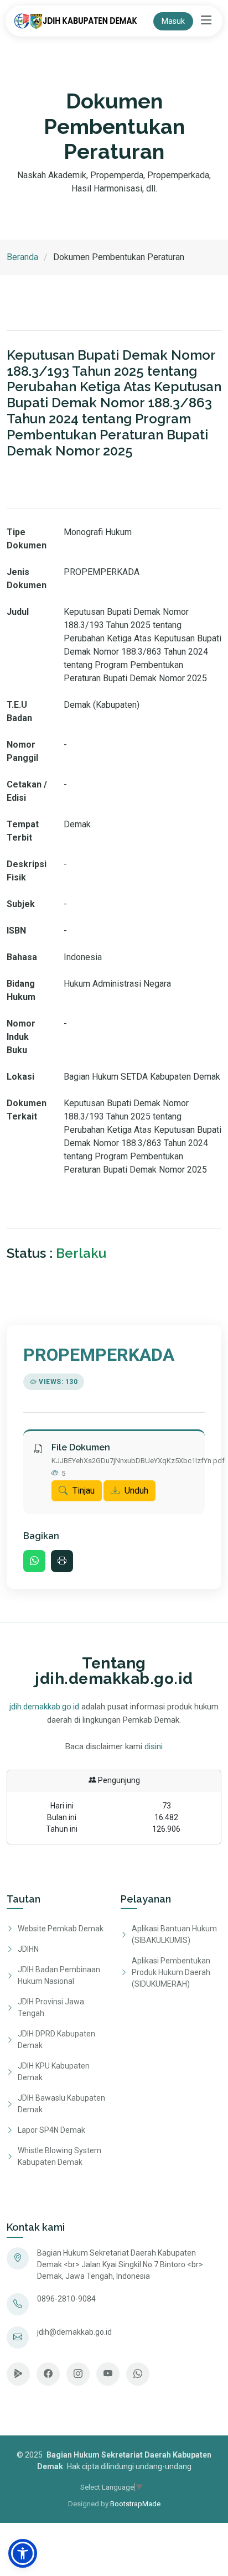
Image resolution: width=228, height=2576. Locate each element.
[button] (23, 2553)
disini (154, 1746)
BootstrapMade (135, 2504)
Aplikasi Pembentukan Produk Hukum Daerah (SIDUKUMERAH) (171, 1972)
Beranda (22, 257)
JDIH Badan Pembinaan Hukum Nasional (59, 1975)
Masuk (173, 21)
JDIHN (28, 1949)
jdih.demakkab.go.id (44, 1707)
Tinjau (82, 1491)
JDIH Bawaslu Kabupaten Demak (61, 2104)
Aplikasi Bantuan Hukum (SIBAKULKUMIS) (174, 1934)
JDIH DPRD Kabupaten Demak (56, 2039)
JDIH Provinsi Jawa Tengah (51, 2007)
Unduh (135, 1491)
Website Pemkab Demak (61, 1929)
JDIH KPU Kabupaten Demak (54, 2072)
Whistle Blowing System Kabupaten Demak (59, 2156)
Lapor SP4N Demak (51, 2130)
